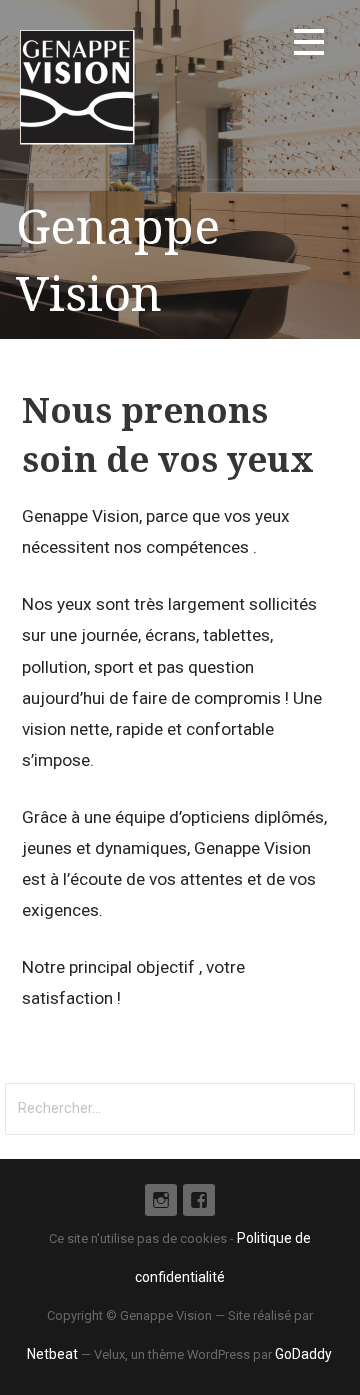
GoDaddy (303, 1354)
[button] (309, 45)
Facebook (199, 1200)
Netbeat (52, 1354)
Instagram (161, 1200)
